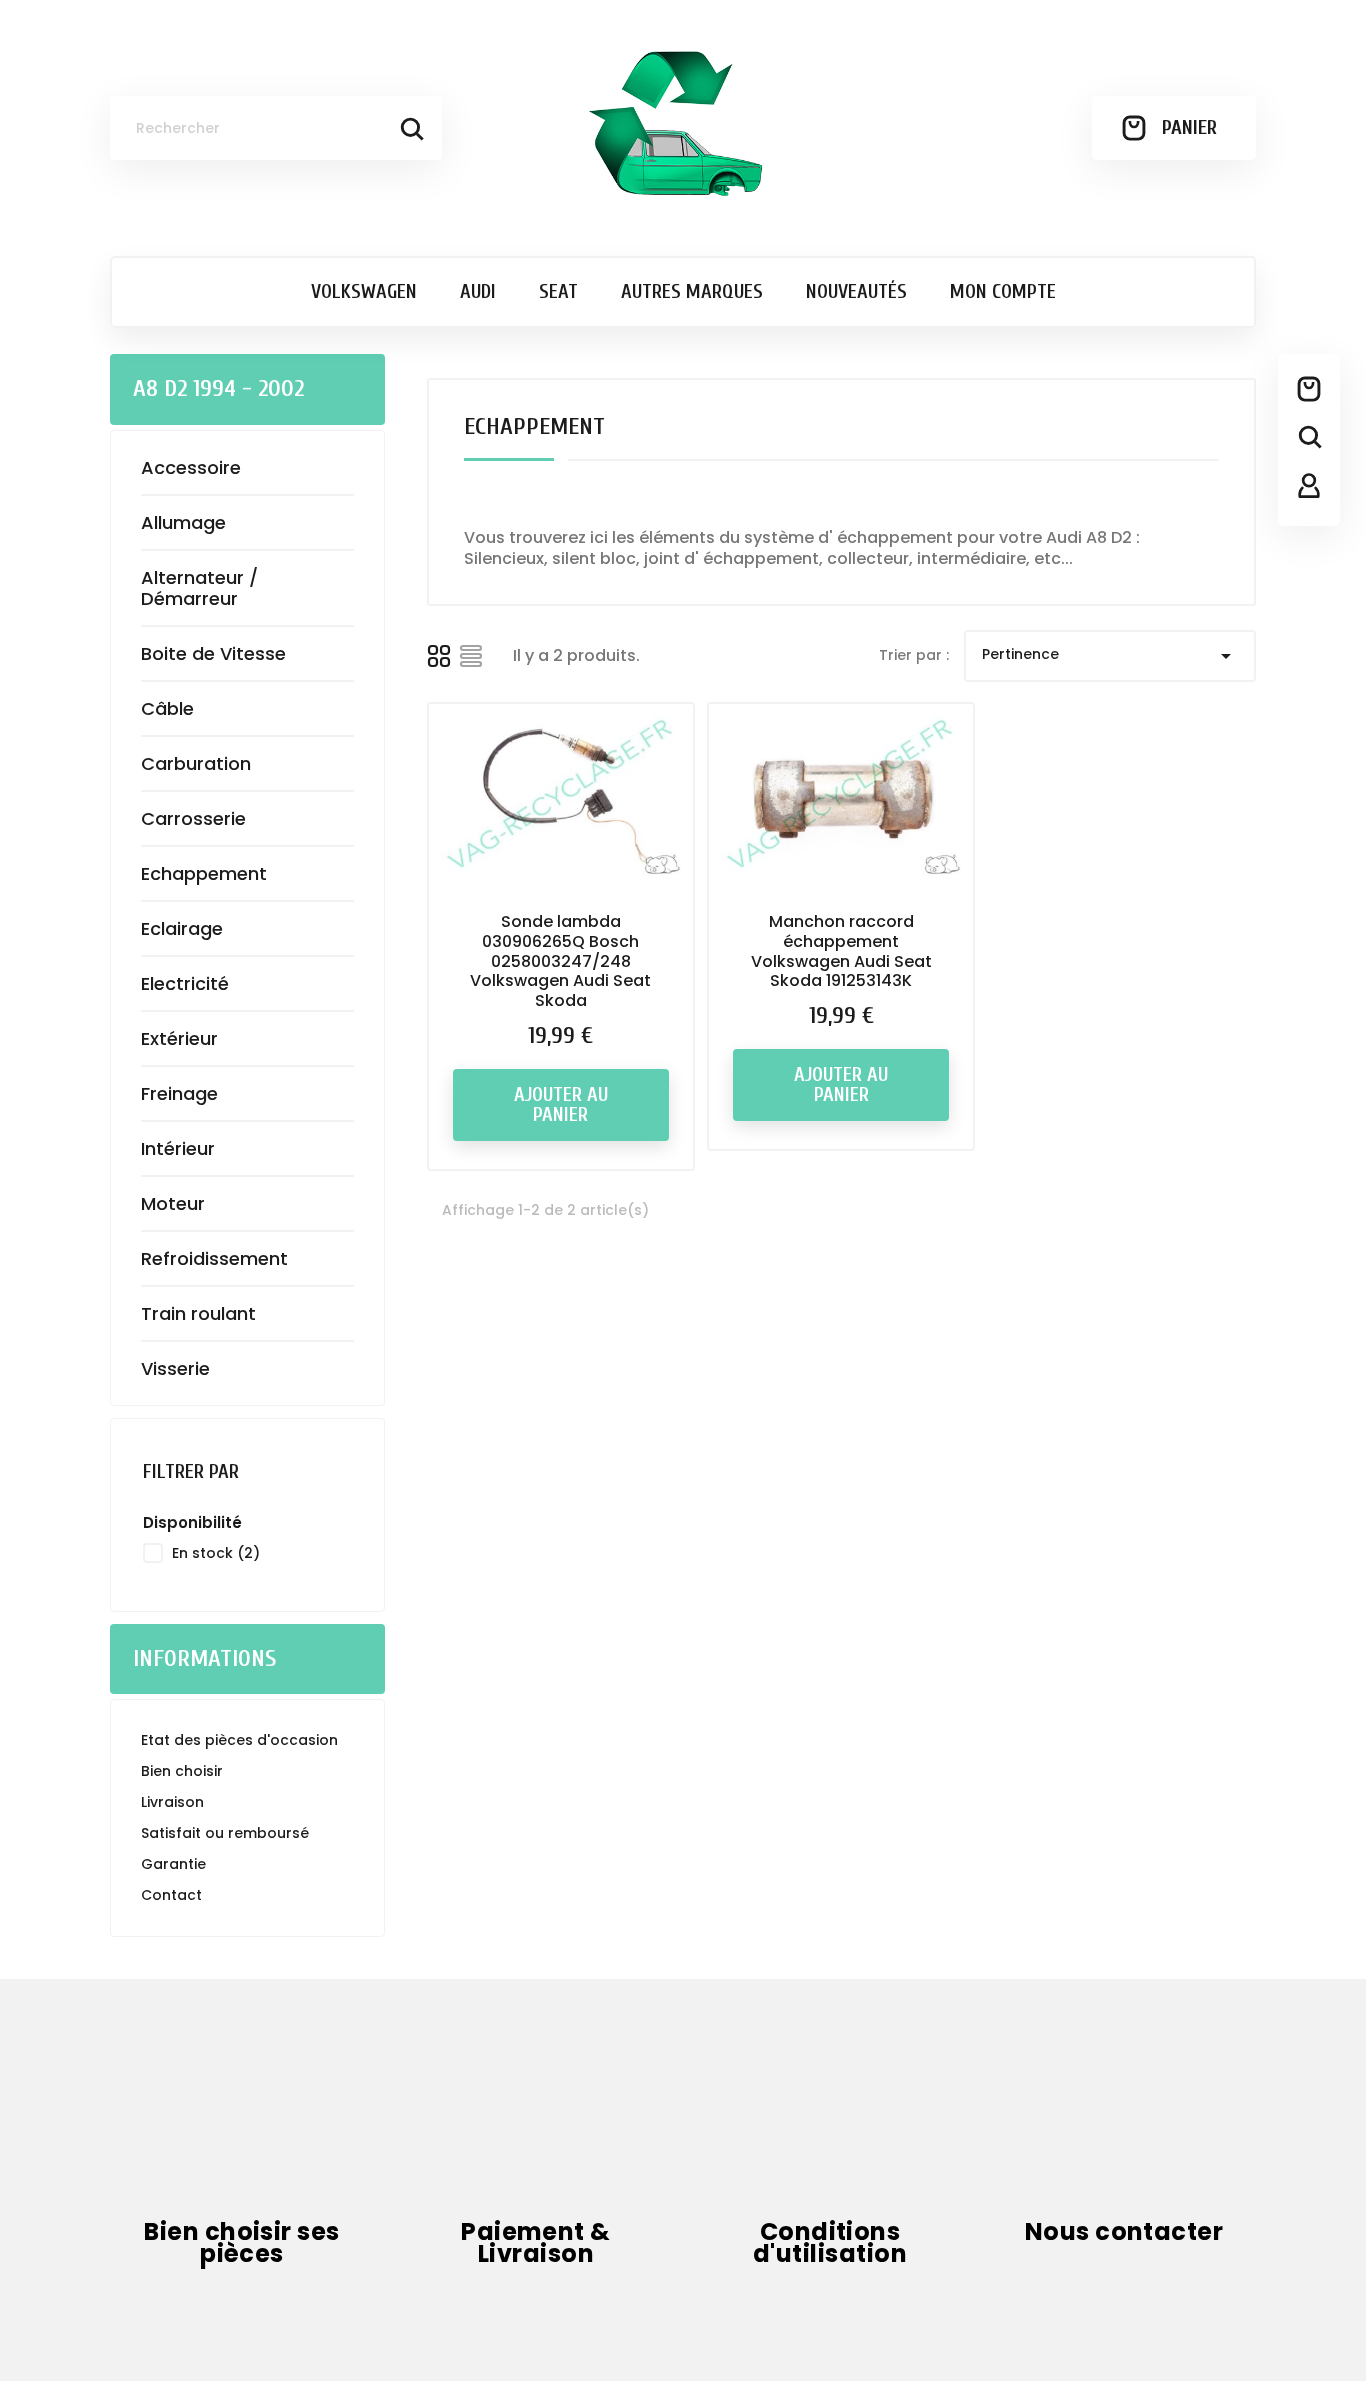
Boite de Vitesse (213, 653)
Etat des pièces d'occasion (239, 1740)
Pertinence (1110, 656)
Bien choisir (182, 1771)
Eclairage (182, 928)
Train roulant (198, 1313)
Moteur (173, 1203)
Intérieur (178, 1148)
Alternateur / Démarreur (199, 588)
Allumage (183, 522)
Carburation (196, 763)
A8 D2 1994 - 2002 (218, 388)
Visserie (175, 1368)
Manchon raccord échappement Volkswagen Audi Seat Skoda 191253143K (841, 951)
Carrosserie (193, 818)
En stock (216, 1553)
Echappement (204, 873)
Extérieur (179, 1038)
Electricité (185, 983)
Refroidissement (214, 1258)
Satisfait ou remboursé (225, 1833)
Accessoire (191, 467)
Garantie (173, 1864)
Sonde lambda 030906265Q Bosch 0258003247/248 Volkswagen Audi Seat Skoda (560, 961)
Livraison (172, 1802)
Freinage (179, 1093)
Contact (171, 1895)
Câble (167, 708)
